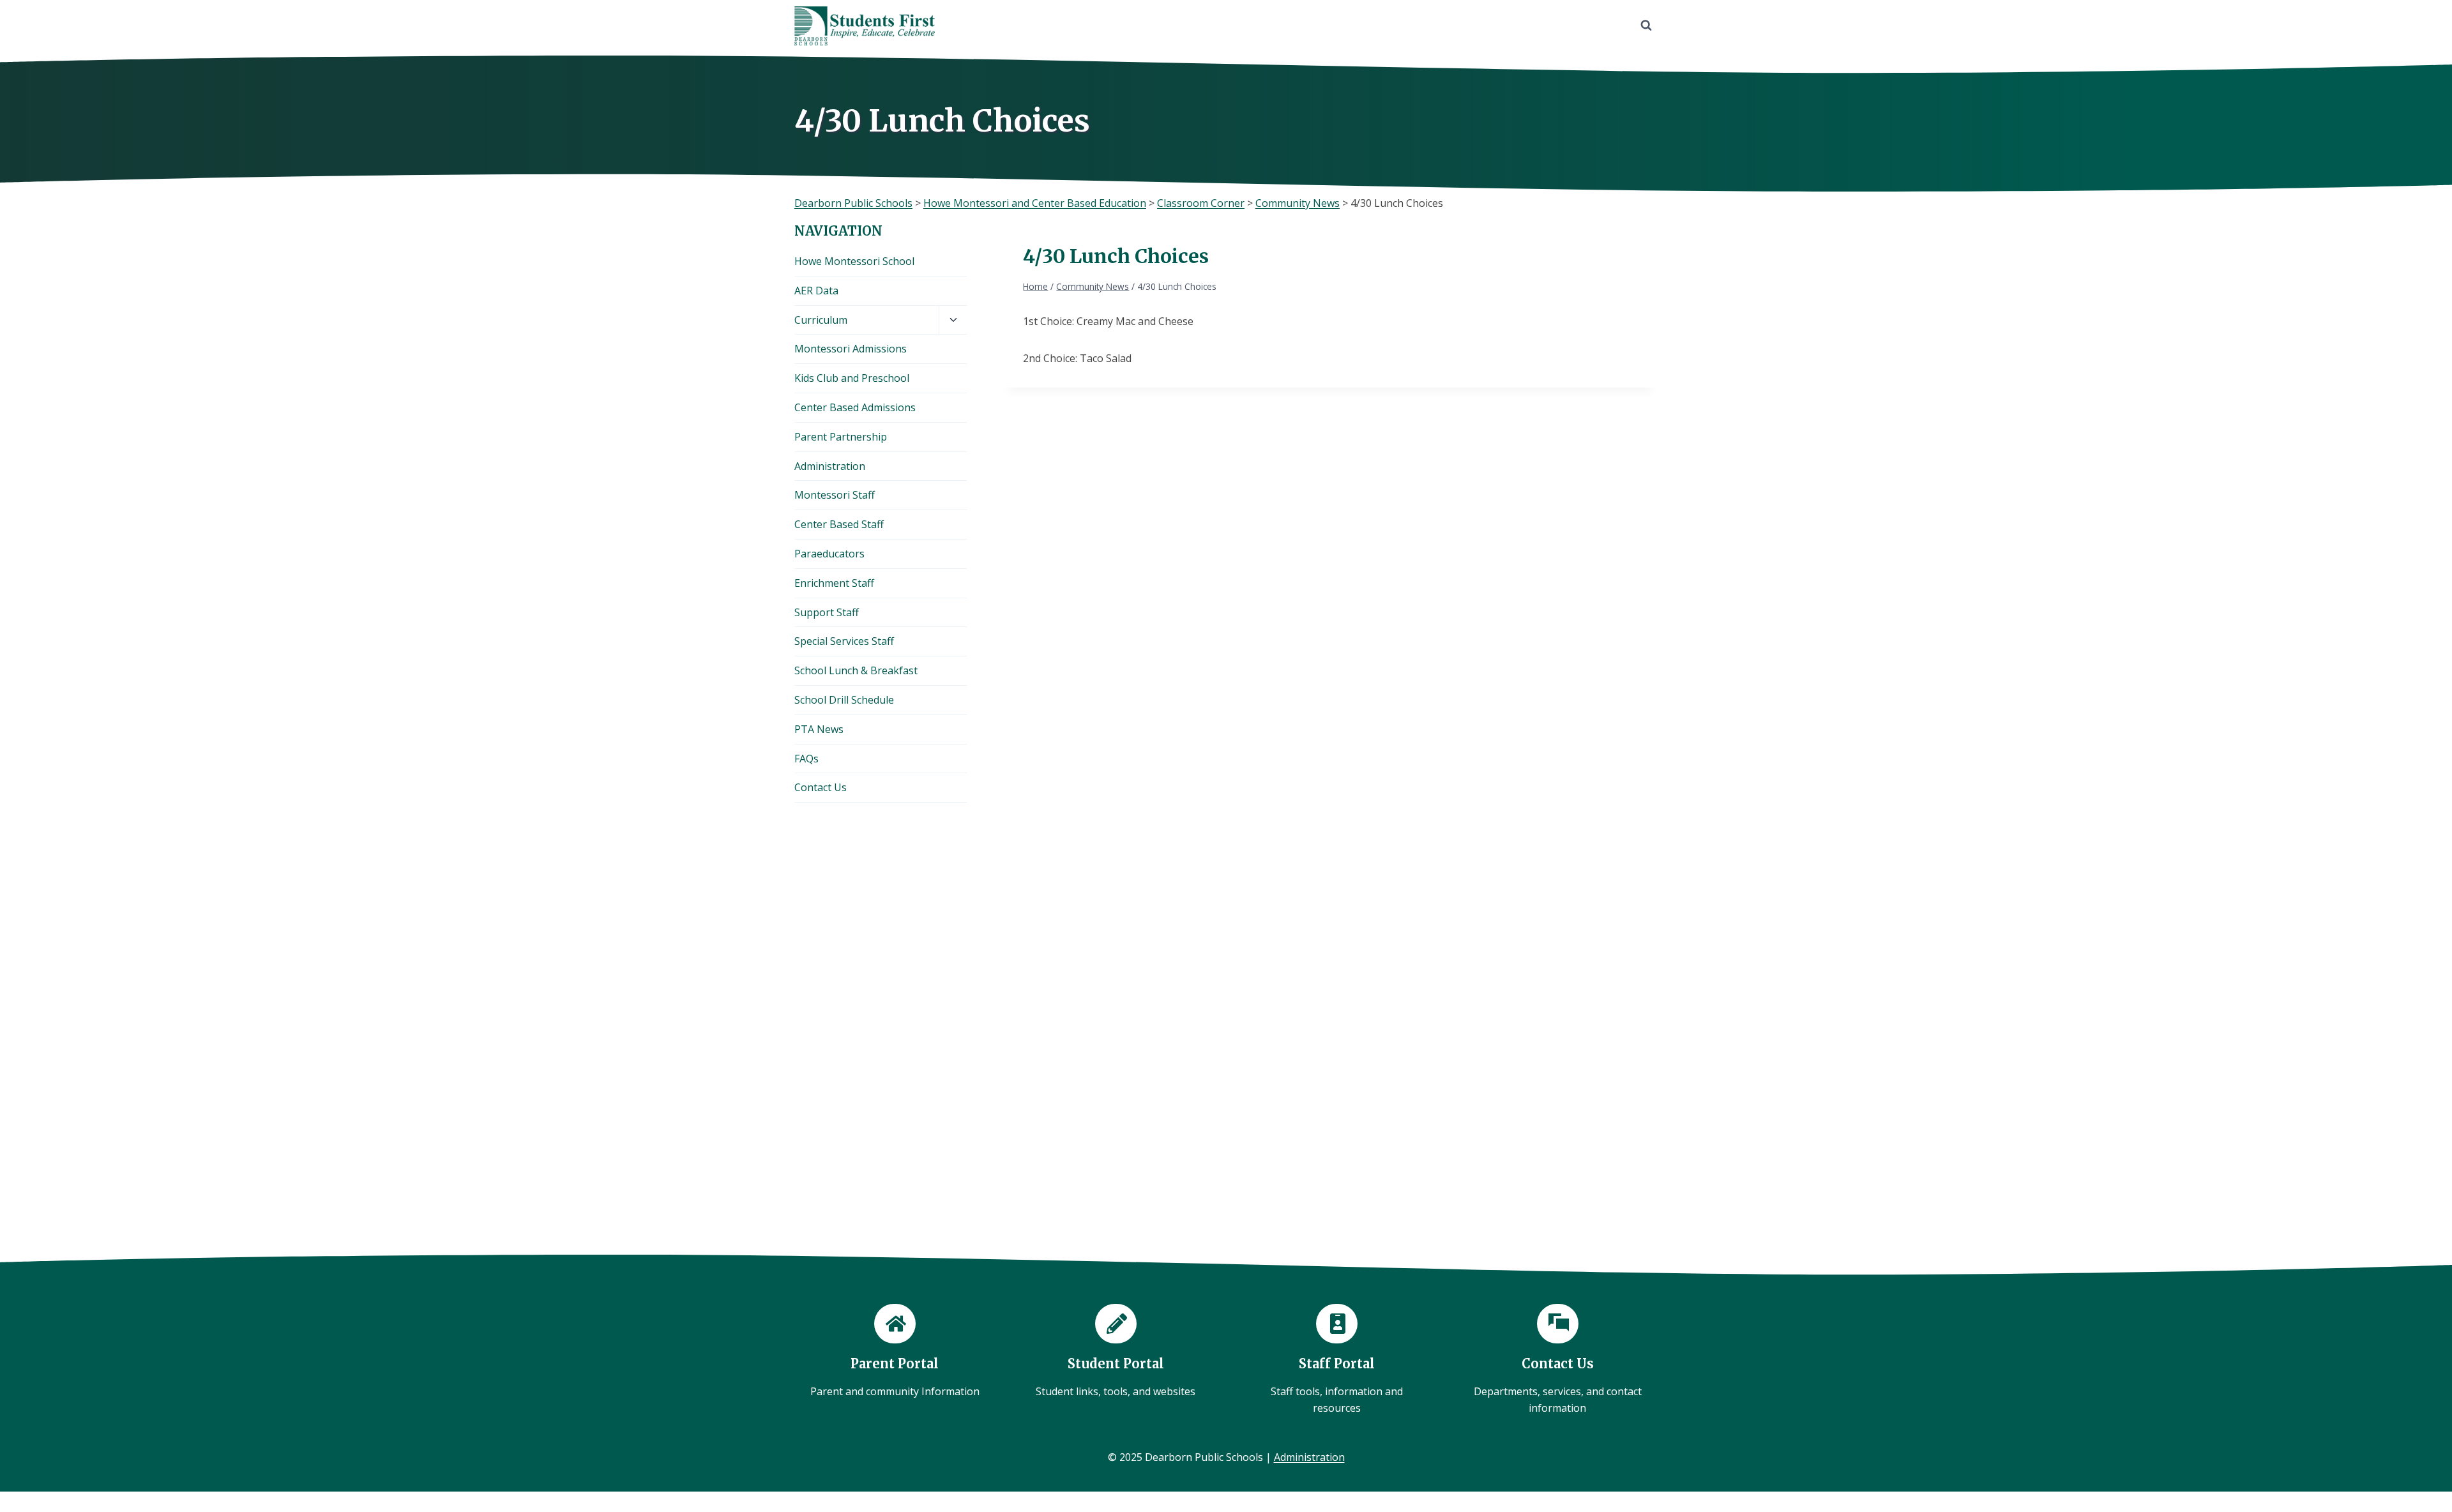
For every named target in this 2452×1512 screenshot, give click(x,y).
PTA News (819, 729)
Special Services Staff (844, 641)
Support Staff (827, 612)
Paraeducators (829, 554)
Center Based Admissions (855, 407)
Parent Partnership (841, 437)
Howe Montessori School (854, 261)
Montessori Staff (835, 495)
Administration (830, 466)
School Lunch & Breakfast (856, 670)
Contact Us (821, 787)
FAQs (806, 759)
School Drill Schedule (844, 700)
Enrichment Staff (834, 583)
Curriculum (821, 320)
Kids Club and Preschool (852, 378)
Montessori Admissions (851, 349)
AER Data (816, 291)
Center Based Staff (839, 524)
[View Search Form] (1646, 26)
